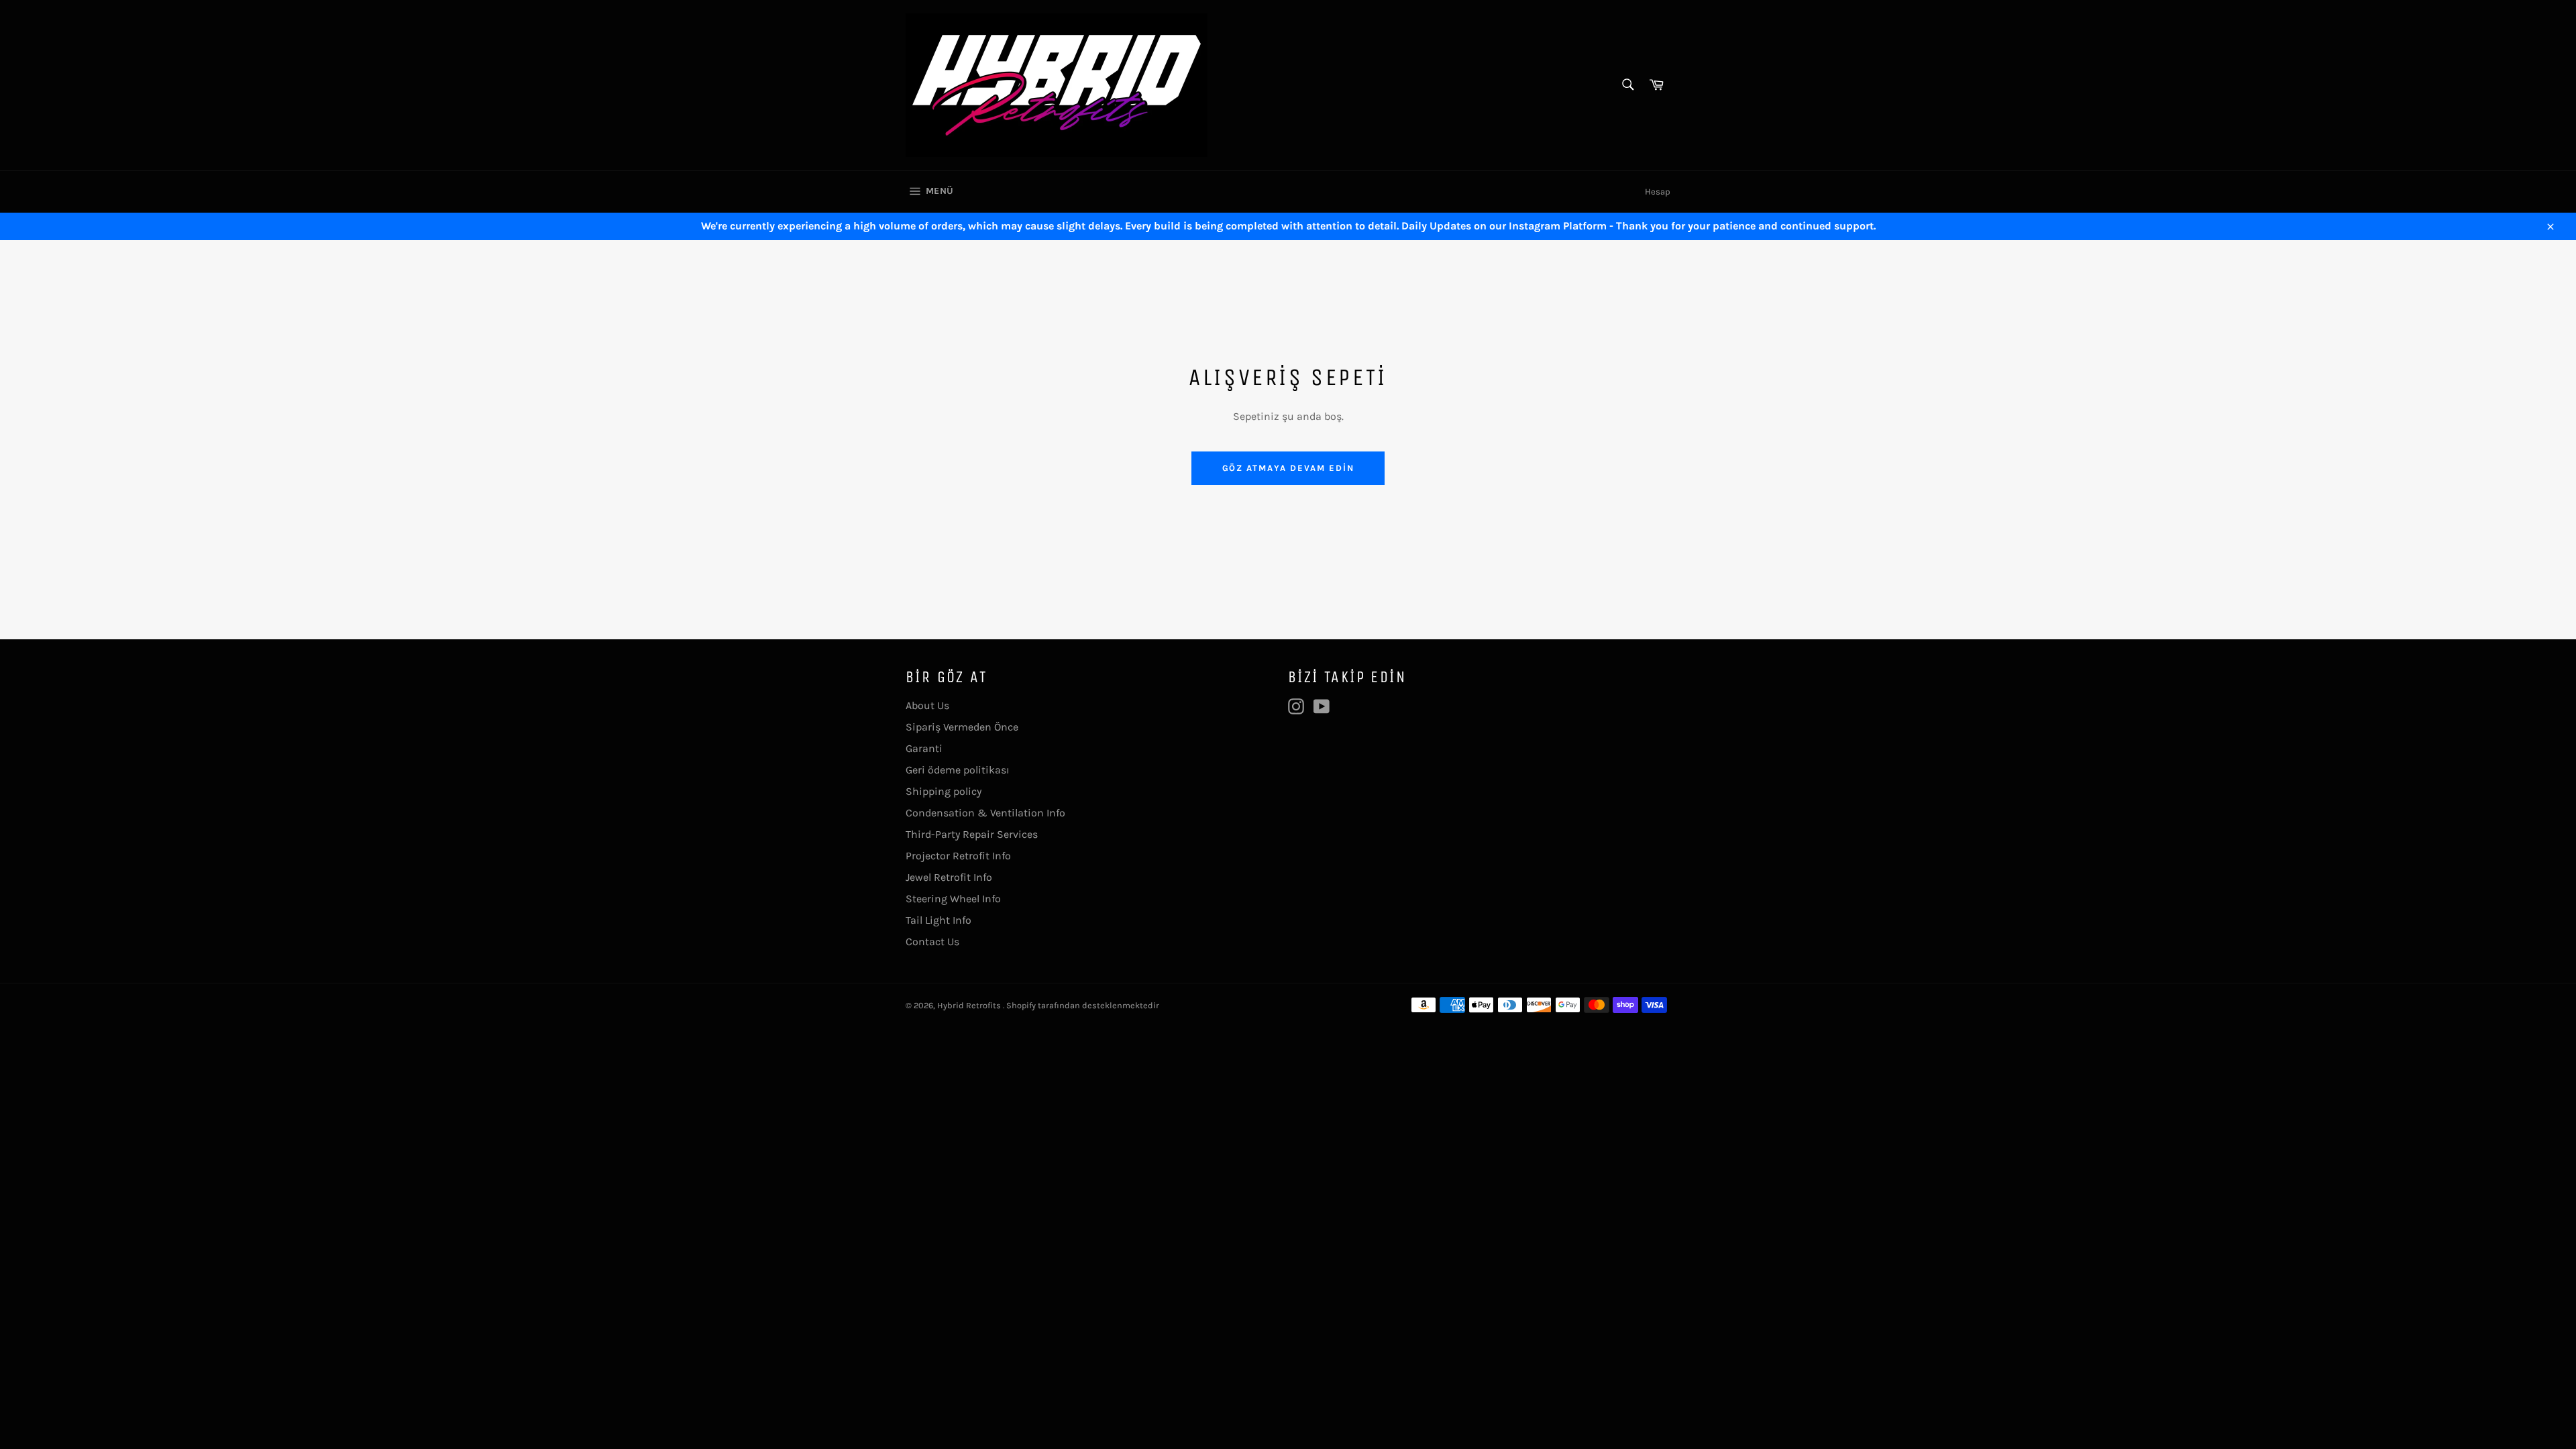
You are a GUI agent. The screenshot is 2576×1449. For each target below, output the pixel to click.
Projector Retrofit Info (958, 856)
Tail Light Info (938, 920)
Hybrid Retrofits (970, 1005)
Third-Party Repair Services (972, 834)
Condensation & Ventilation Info (985, 813)
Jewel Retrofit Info (949, 877)
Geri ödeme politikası (958, 770)
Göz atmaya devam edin (1288, 468)
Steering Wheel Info (953, 899)
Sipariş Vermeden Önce (962, 727)
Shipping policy (944, 791)
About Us (927, 705)
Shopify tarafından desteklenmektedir (1083, 1005)
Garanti (924, 748)
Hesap (1658, 192)
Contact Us (932, 942)
